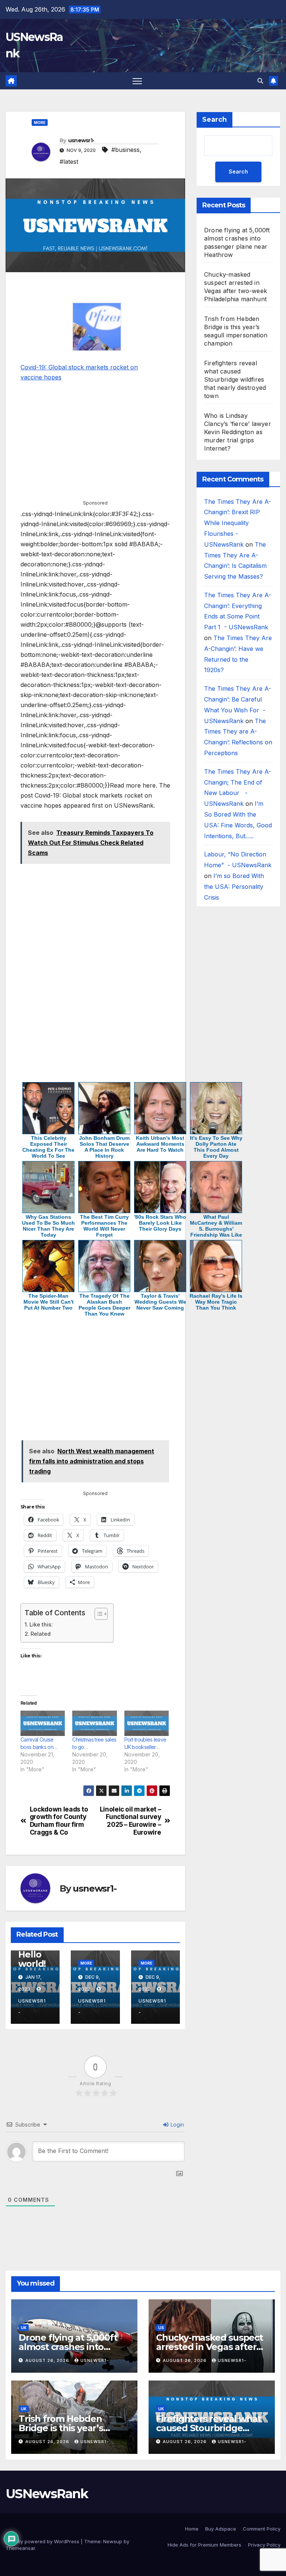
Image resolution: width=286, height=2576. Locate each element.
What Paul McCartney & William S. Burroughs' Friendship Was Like (216, 1226)
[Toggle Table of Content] (97, 1614)
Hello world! (32, 1959)
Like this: (41, 1624)
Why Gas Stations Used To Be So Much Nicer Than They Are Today (48, 1226)
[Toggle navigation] (137, 81)
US (161, 2328)
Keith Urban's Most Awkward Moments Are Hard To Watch (160, 1144)
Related (41, 1634)
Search (214, 120)
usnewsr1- (81, 140)
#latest (69, 162)
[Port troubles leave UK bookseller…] (147, 1723)
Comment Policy (262, 2529)
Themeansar (20, 2548)
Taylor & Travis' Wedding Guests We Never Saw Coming (160, 1302)
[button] (260, 81)
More (40, 123)
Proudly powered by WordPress (43, 2541)
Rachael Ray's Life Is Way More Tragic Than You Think (216, 1302)
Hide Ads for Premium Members (204, 2545)
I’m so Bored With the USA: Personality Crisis (234, 887)
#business (125, 150)
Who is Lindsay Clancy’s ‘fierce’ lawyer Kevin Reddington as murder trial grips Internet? (238, 432)
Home (192, 2529)
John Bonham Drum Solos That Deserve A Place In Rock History (104, 1147)
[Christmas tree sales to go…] (94, 1723)
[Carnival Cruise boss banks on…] (43, 1723)
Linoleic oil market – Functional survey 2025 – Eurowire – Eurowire (131, 1821)
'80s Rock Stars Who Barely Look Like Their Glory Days (160, 1223)
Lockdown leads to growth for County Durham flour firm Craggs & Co (59, 1821)
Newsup (113, 2541)
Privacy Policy (264, 2545)
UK (24, 2328)
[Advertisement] (95, 289)
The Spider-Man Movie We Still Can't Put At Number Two (49, 1302)
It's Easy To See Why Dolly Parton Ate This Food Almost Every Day (216, 1147)
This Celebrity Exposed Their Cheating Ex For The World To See (48, 1147)
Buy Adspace (221, 2529)
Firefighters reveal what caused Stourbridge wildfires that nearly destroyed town (235, 379)
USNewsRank (47, 2494)
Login (177, 2125)
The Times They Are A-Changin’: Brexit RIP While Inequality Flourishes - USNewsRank (238, 523)
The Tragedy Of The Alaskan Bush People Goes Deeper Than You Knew (104, 1305)
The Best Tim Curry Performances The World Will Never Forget (104, 1226)
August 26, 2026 (48, 2360)
